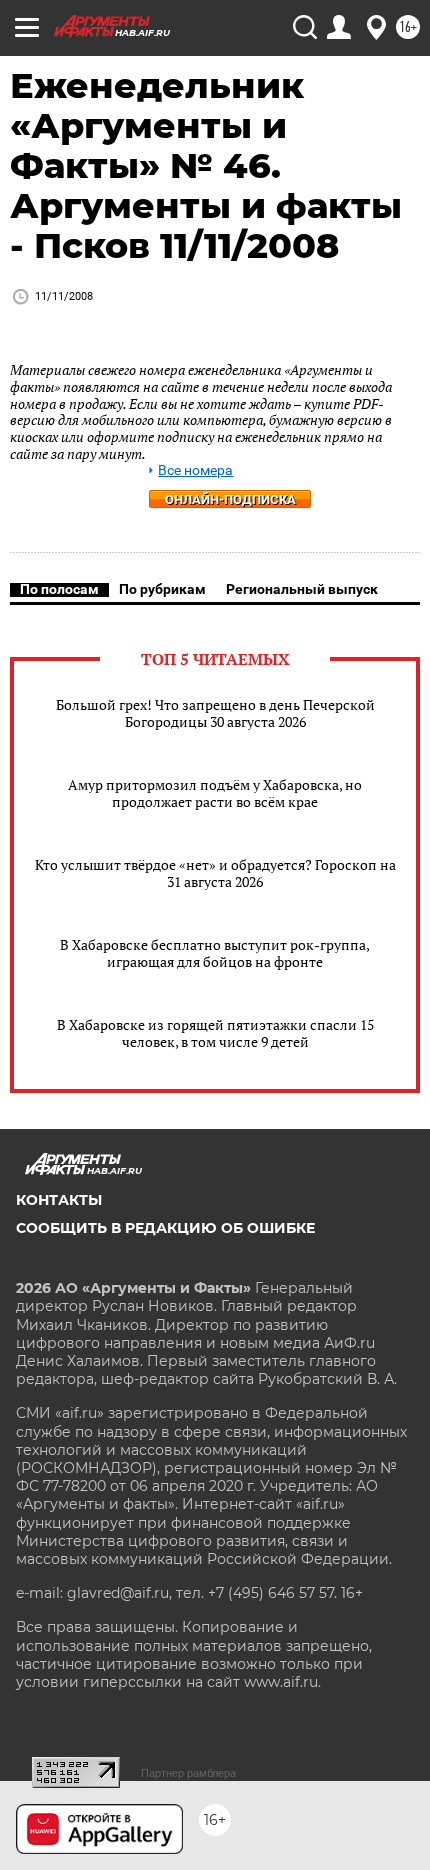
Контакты (59, 1200)
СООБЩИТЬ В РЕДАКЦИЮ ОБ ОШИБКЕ (165, 1228)
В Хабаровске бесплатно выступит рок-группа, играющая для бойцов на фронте (215, 953)
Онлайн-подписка (230, 499)
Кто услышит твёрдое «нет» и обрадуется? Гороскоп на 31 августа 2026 (215, 873)
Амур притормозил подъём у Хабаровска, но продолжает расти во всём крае (215, 793)
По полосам (59, 589)
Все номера (195, 470)
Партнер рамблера (188, 1773)
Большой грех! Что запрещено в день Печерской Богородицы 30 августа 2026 (215, 713)
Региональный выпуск (302, 589)
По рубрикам (162, 589)
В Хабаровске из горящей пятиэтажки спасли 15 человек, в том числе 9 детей (215, 1033)
